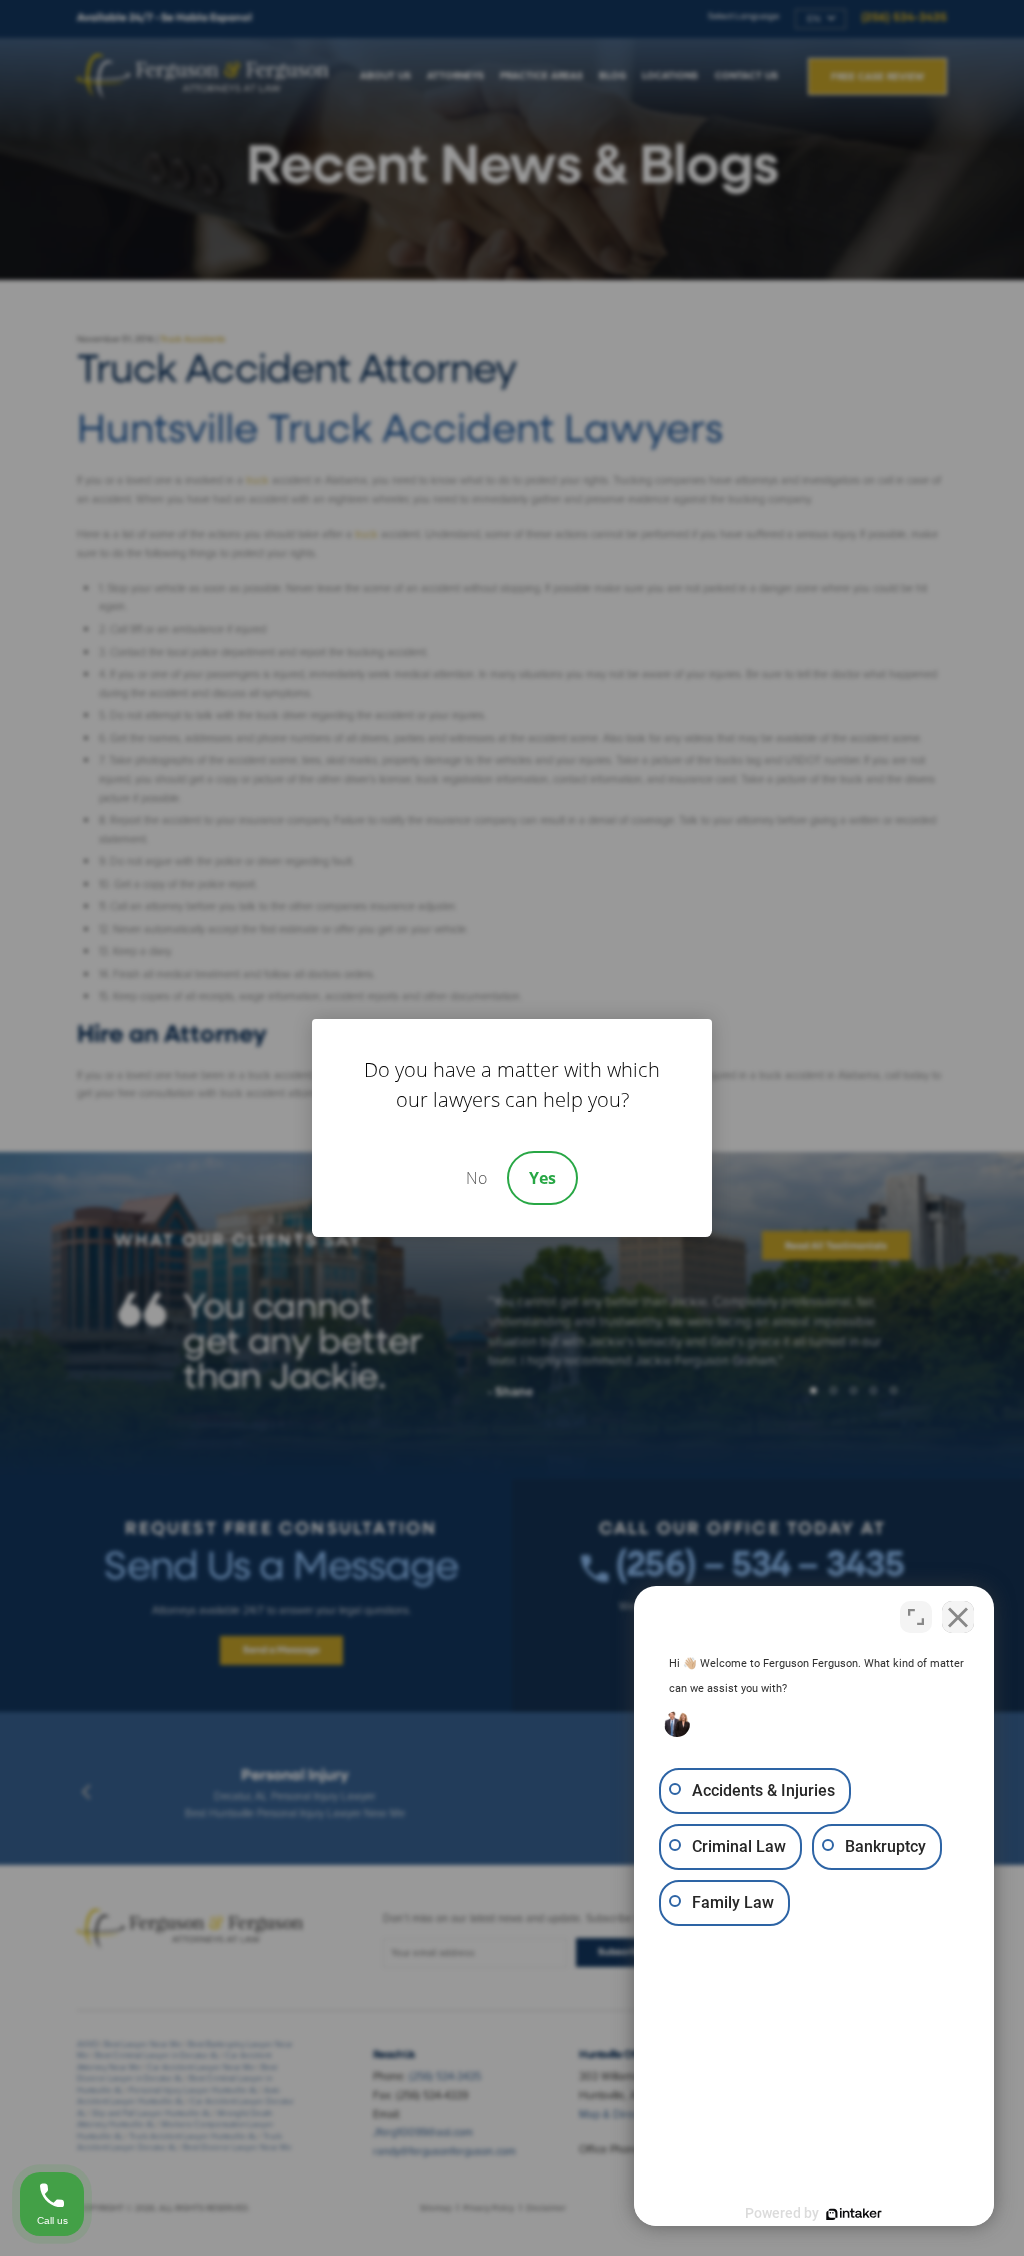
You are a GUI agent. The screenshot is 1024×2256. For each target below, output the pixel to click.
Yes (542, 1178)
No (476, 1178)
